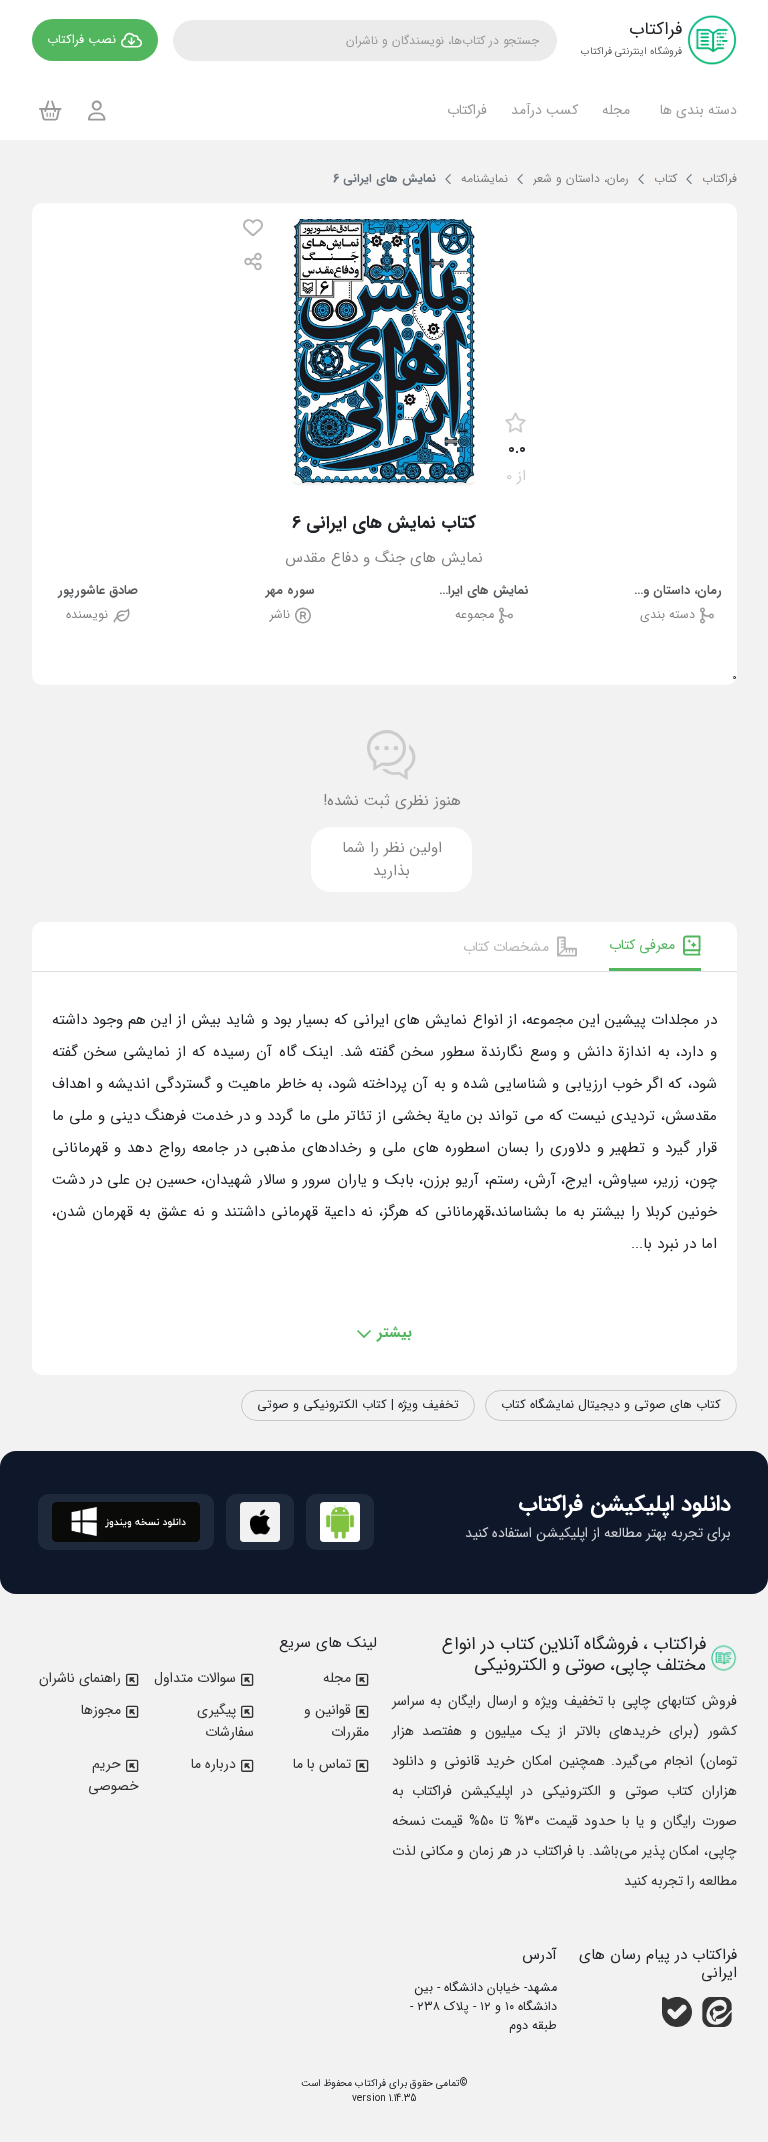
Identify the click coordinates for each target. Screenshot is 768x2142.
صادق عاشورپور (98, 591)
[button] (695, 110)
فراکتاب (369, 2083)
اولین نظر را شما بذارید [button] (392, 859)
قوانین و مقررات (336, 1721)
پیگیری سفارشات (225, 1721)
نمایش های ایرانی (484, 591)
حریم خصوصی (113, 1775)
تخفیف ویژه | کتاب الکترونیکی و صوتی (358, 1405)
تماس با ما (322, 1764)
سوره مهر (290, 591)
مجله (337, 1678)
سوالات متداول (195, 1678)
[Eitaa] (717, 2012)
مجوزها (101, 1710)
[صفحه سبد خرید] (50, 110)
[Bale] (677, 2012)
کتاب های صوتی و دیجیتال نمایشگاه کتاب (611, 1405)
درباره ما (213, 1764)
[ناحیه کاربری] (97, 110)
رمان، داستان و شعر (677, 591)
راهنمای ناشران (80, 1678)
